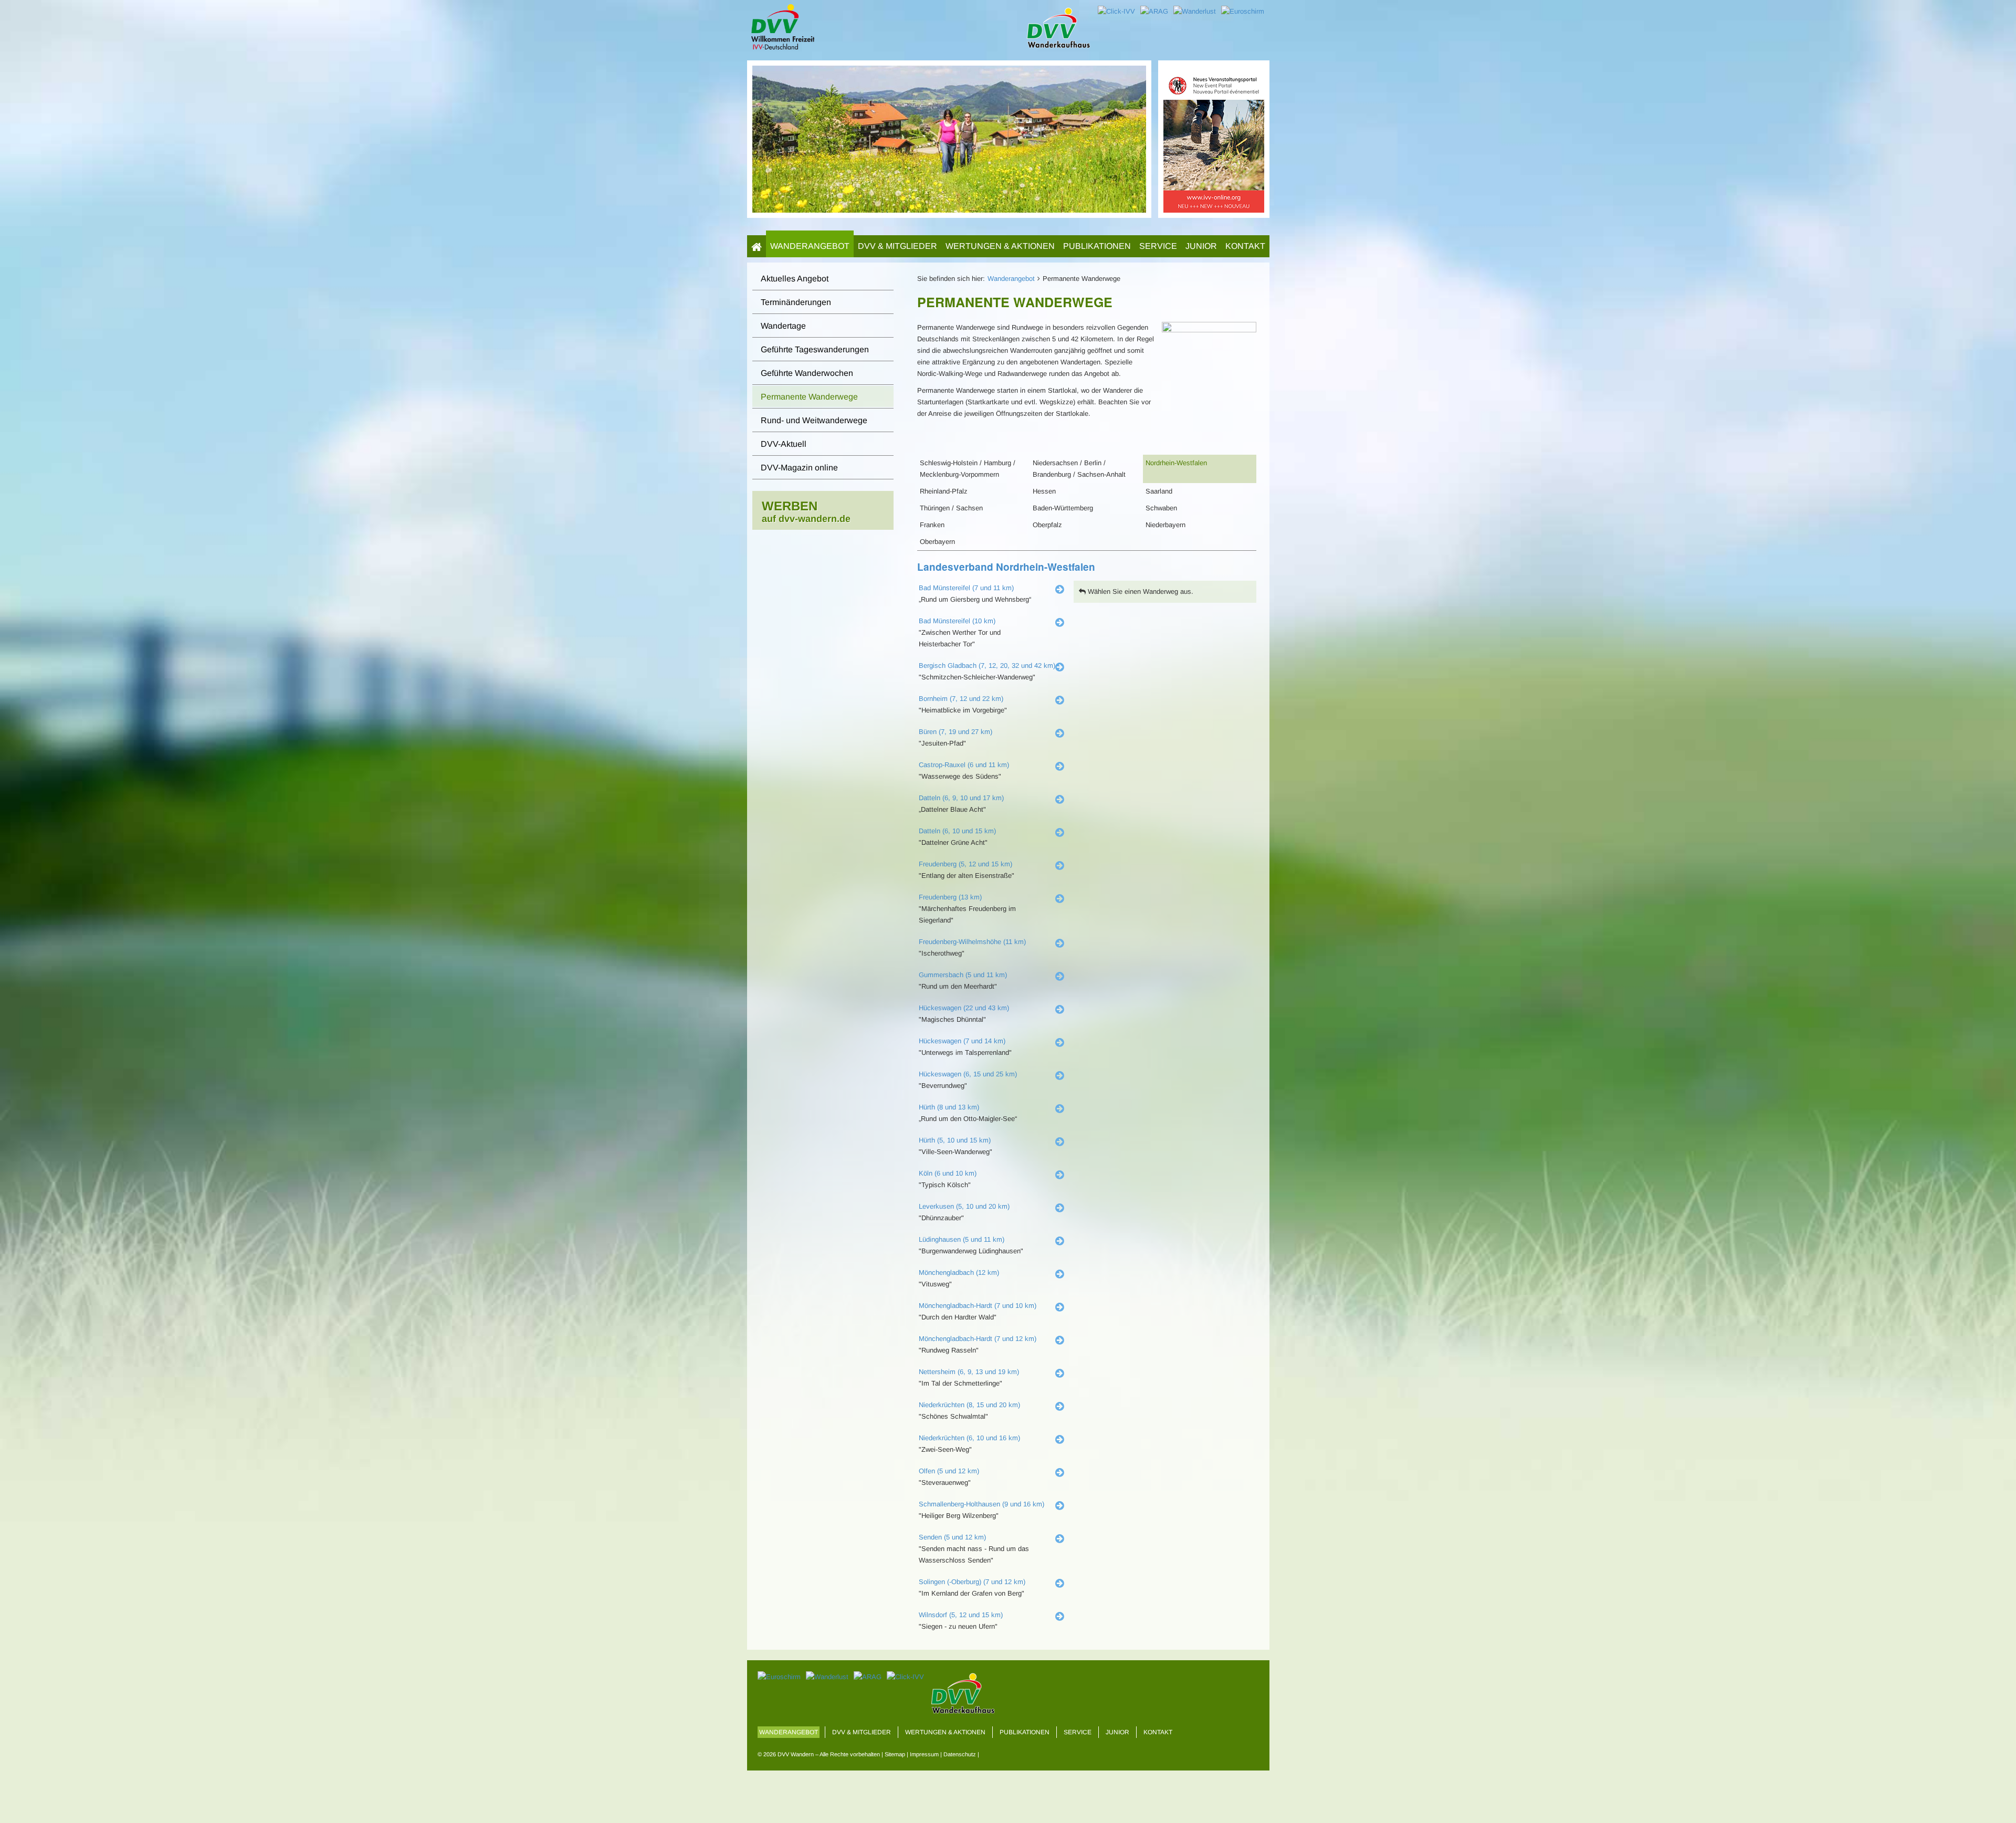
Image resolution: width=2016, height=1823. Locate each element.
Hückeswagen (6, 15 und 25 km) (968, 1074)
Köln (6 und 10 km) (948, 1173)
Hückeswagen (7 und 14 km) (962, 1041)
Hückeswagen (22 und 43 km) (964, 1008)
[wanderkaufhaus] (1214, 138)
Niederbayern (1165, 525)
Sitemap (895, 1754)
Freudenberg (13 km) (950, 897)
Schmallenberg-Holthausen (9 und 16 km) (981, 1504)
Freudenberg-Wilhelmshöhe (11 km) (972, 942)
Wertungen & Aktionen (1000, 246)
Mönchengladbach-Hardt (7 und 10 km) (978, 1306)
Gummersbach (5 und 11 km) (963, 975)
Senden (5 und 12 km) (952, 1537)
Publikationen (1097, 246)
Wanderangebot (810, 246)
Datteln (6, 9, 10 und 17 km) (961, 798)
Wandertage (783, 326)
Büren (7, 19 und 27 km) (955, 732)
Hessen (1044, 491)
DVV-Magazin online (799, 468)
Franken (932, 525)
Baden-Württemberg (1063, 508)
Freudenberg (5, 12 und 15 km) (965, 864)
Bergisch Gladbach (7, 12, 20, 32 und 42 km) (987, 666)
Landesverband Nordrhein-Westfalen (1006, 567)
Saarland (1159, 491)
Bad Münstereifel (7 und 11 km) (966, 588)
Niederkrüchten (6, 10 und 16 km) (969, 1438)
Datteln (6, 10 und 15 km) (957, 831)
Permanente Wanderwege (809, 397)
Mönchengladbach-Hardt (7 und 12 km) (978, 1339)
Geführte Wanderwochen (807, 373)
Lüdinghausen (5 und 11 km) (962, 1239)
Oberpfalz (1047, 525)
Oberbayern (937, 542)
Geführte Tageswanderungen (815, 349)
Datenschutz (960, 1754)
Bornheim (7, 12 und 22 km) (961, 699)
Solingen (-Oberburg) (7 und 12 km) (972, 1582)
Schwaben (1161, 508)
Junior (1201, 246)
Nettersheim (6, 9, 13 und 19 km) (969, 1372)
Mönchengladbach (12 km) (959, 1272)
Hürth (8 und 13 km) (949, 1107)
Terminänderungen (796, 302)
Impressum (924, 1754)
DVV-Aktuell (784, 444)
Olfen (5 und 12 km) (949, 1471)
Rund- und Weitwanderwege (814, 420)
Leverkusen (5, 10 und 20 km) (964, 1206)
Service (1158, 246)
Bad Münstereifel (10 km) (957, 621)
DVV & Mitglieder (897, 246)
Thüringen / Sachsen (951, 508)
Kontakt (1245, 246)
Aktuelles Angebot (795, 279)
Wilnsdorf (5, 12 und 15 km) (961, 1615)
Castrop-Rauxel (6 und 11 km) (964, 765)
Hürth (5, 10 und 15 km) (955, 1140)
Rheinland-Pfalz (944, 491)
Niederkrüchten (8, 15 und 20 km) (969, 1405)
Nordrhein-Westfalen (1176, 463)
